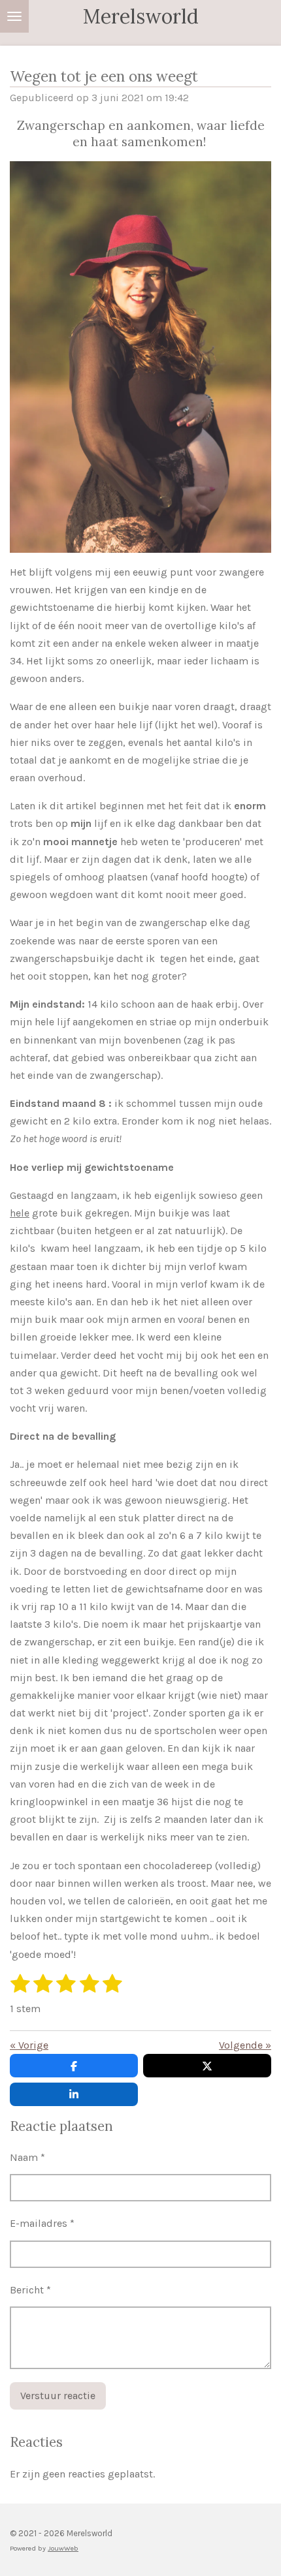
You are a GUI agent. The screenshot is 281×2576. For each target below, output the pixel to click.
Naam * (27, 2157)
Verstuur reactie (58, 2396)
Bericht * (30, 2290)
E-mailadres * (42, 2223)
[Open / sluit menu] (14, 16)
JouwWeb (63, 2548)
